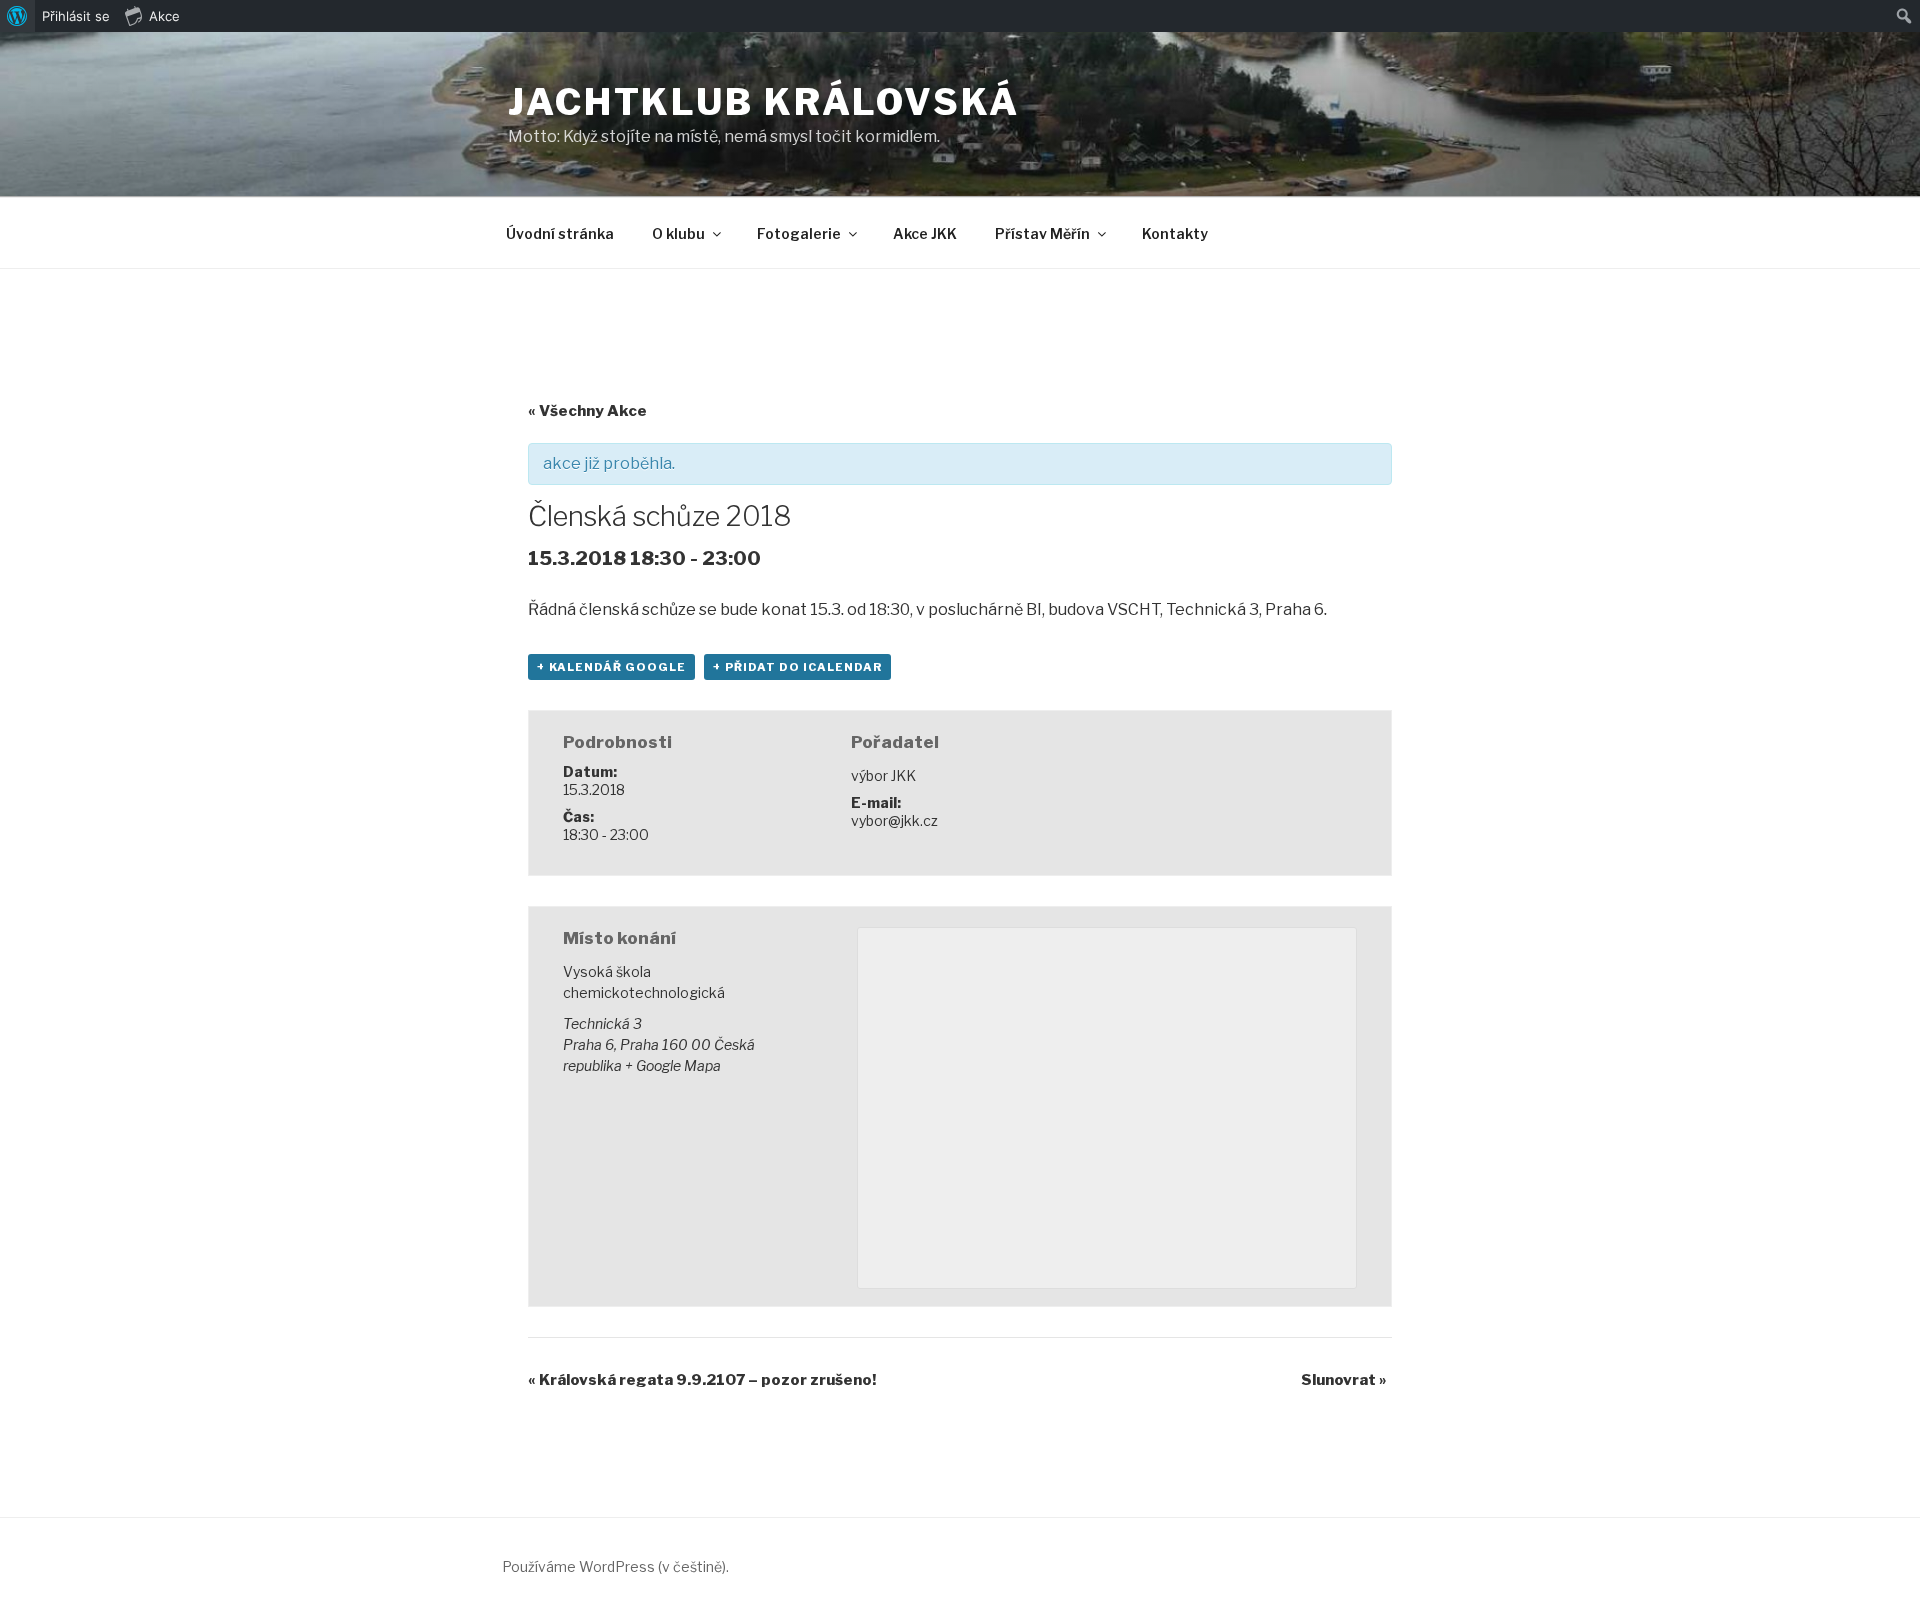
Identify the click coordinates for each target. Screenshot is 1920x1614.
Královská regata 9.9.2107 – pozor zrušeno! (702, 1380)
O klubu (678, 233)
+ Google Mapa (673, 1065)
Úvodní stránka (560, 233)
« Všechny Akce (587, 411)
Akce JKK (925, 233)
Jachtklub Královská (764, 102)
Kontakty (1175, 233)
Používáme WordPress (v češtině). (615, 1566)
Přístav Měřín (1042, 233)
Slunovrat (1344, 1380)
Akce (164, 16)
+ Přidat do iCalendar (797, 667)
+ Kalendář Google (611, 667)
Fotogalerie (799, 233)
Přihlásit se (76, 16)
